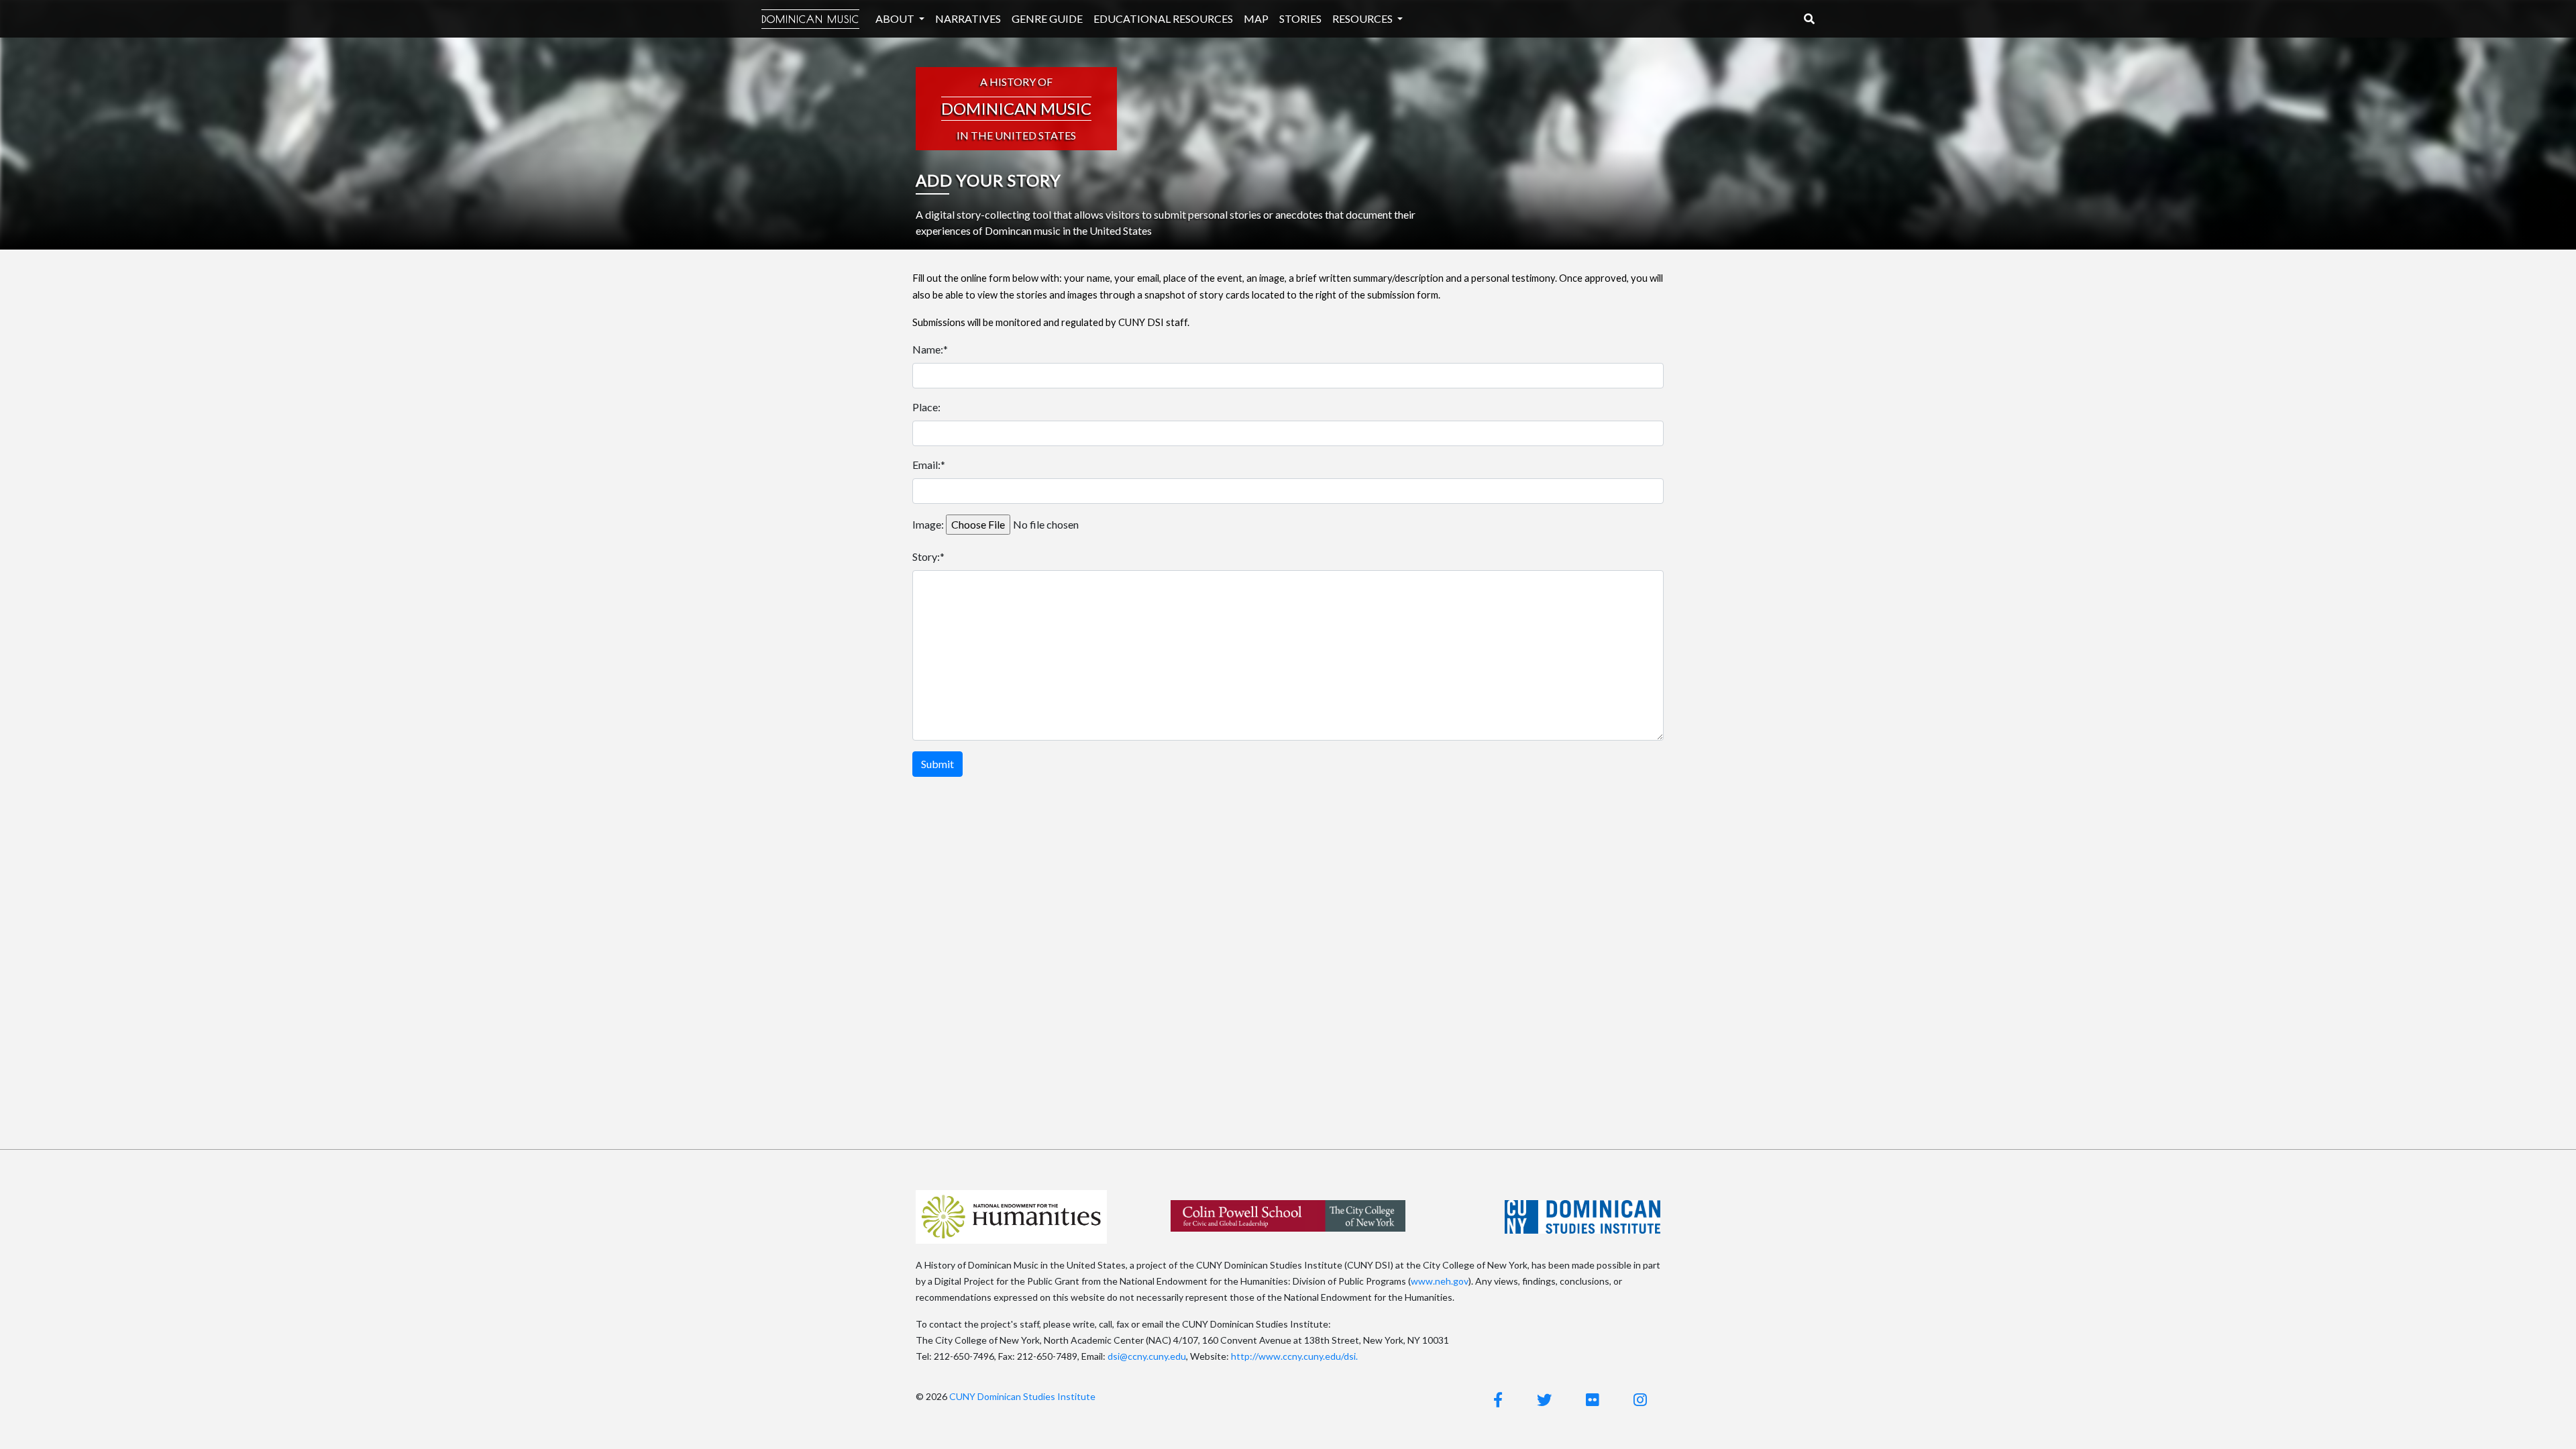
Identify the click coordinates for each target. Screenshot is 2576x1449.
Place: (926, 407)
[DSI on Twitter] (1544, 1400)
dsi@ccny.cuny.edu (1147, 1356)
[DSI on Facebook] (1498, 1400)
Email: (926, 465)
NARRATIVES (968, 18)
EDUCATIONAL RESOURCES (1163, 18)
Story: (926, 556)
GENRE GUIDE (1047, 18)
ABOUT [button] (896, 18)
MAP (1256, 18)
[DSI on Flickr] (1593, 1400)
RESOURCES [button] (1363, 18)
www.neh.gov (1440, 1281)
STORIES (1300, 18)
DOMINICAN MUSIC (810, 19)
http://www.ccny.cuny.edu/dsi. (1294, 1356)
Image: (928, 524)
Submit (937, 764)
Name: (928, 349)
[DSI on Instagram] (1640, 1400)
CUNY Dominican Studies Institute (1022, 1396)
